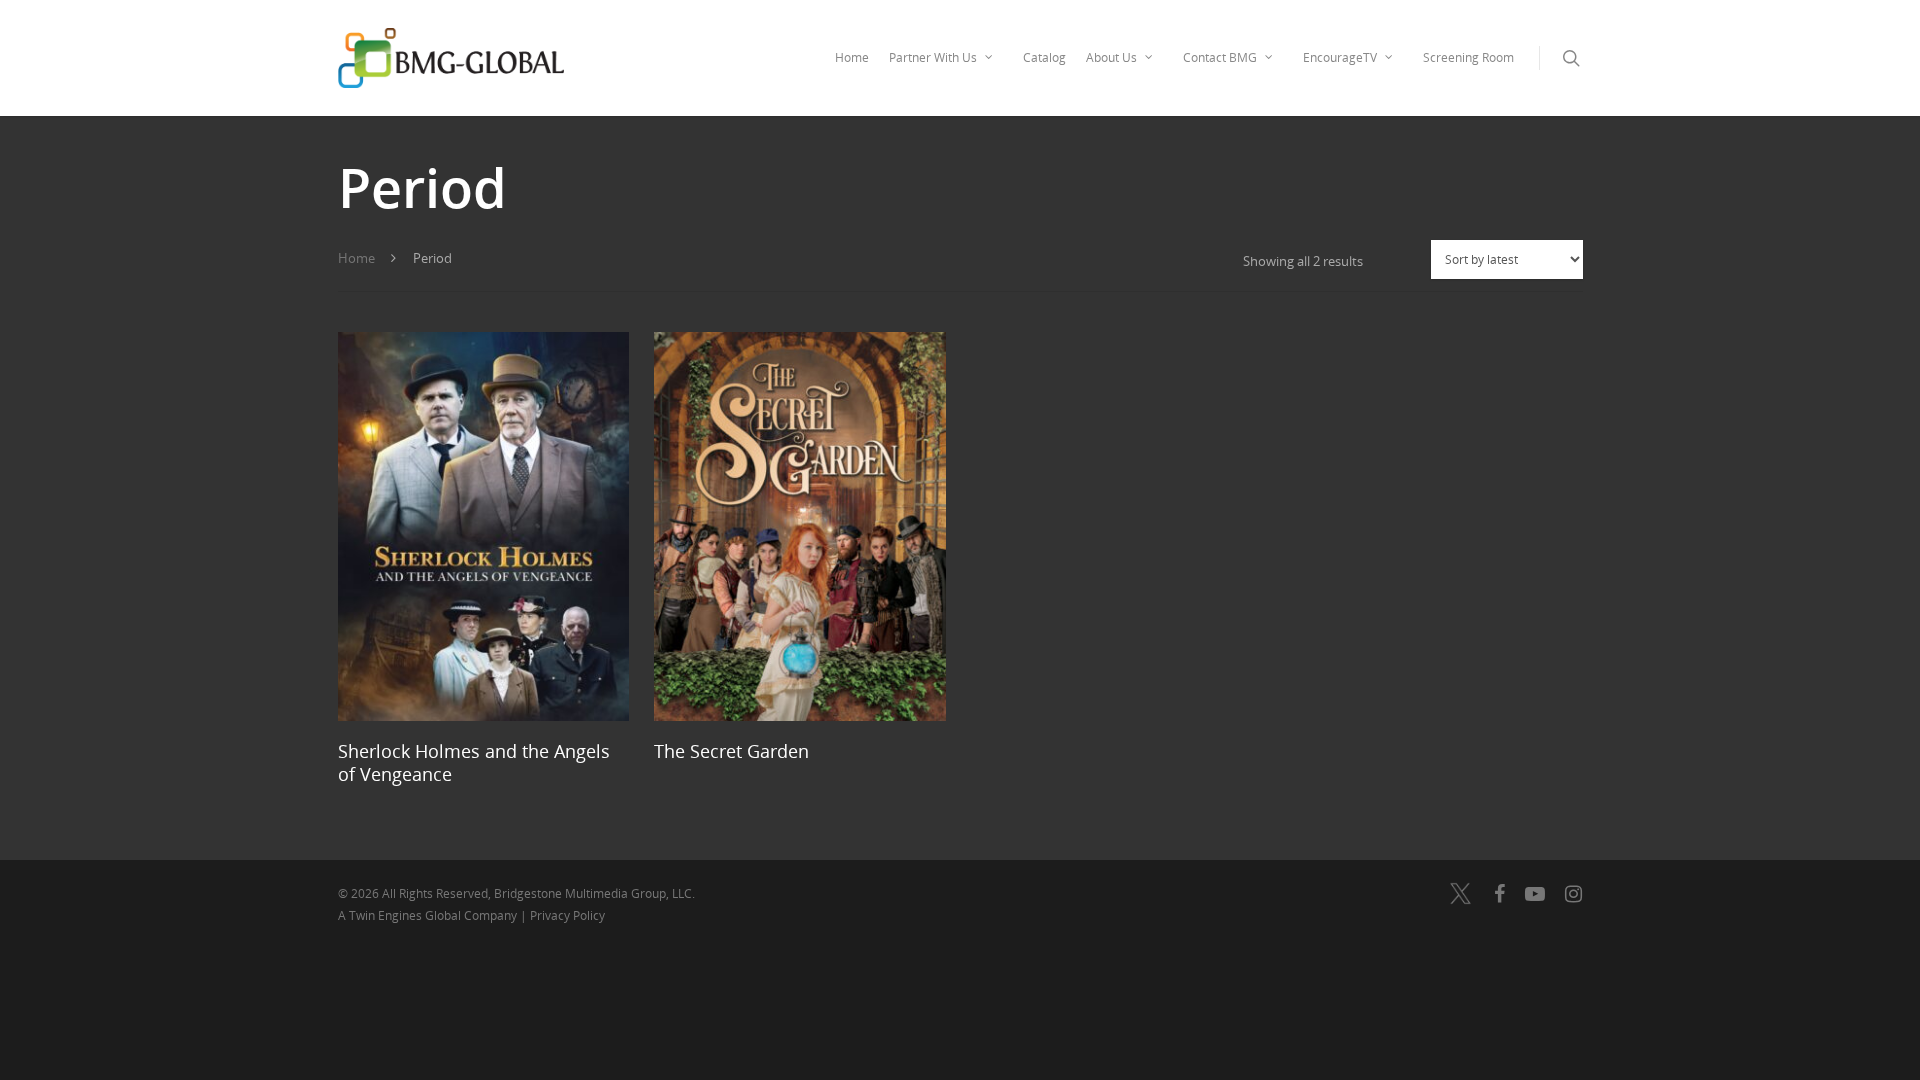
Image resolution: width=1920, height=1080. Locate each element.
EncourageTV (1340, 57)
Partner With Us (933, 57)
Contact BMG (1220, 57)
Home (852, 57)
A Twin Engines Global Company (429, 915)
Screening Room (1468, 57)
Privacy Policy (567, 915)
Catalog (1044, 57)
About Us (1111, 57)
